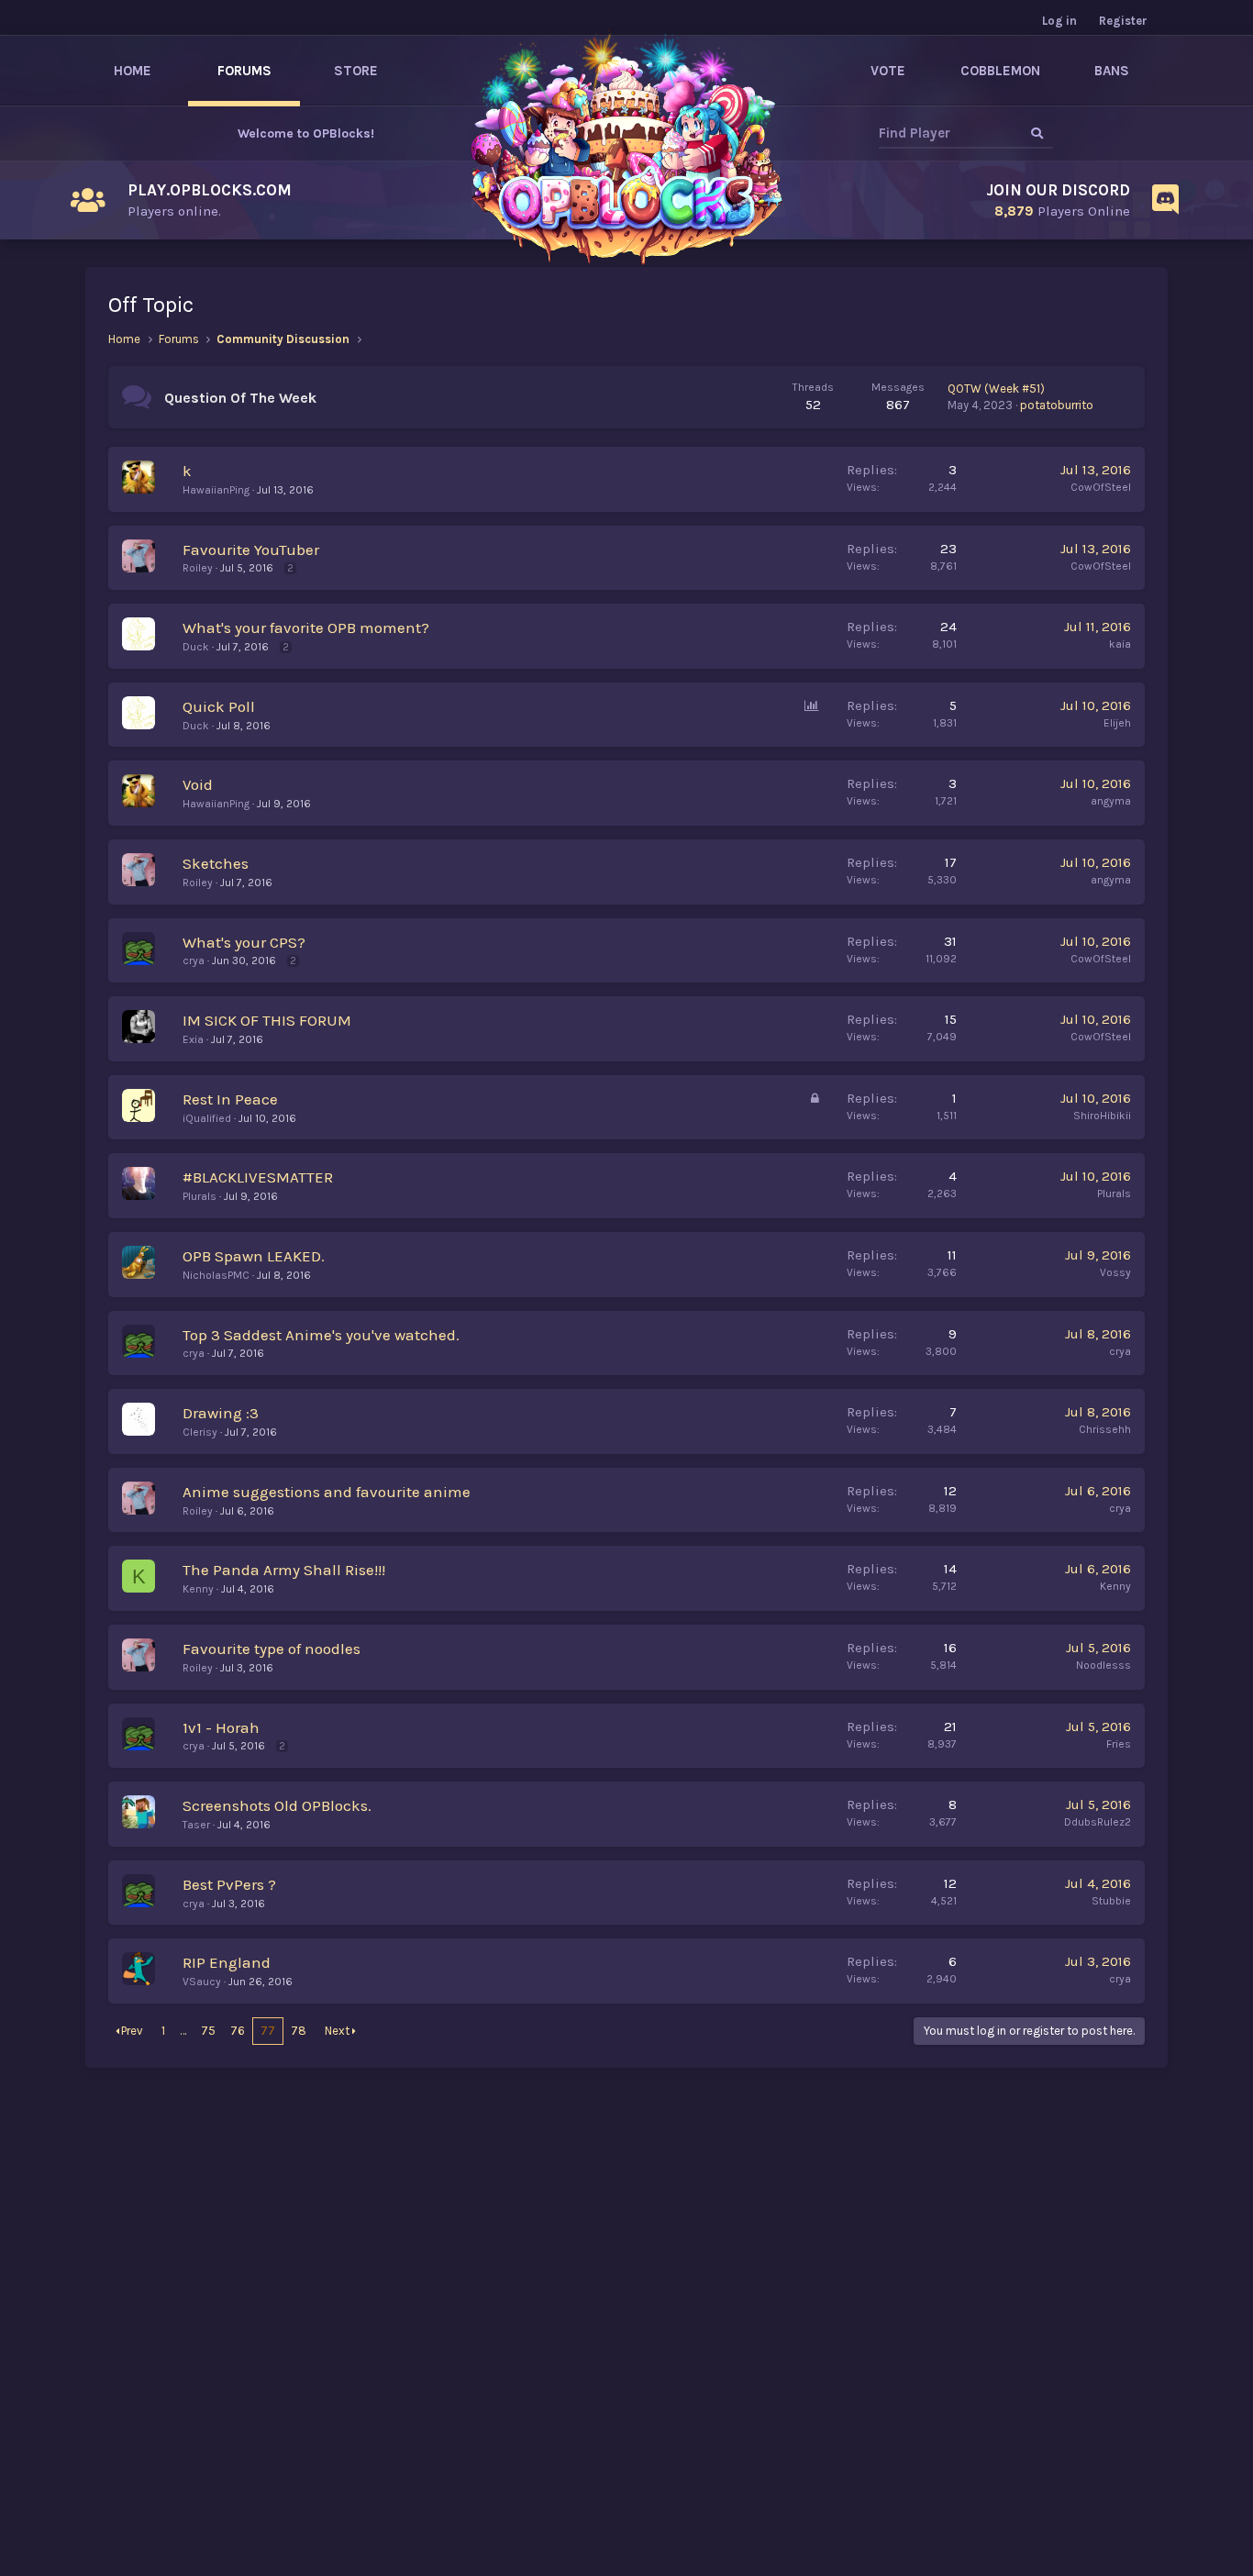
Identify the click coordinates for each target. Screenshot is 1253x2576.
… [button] (183, 2031)
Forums (244, 71)
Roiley (198, 568)
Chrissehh (1105, 1429)
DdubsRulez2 (1098, 1822)
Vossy (1115, 1272)
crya (194, 960)
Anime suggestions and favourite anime (327, 1492)
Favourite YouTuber (251, 550)
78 (299, 2031)
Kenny (198, 1589)
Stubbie (1111, 1901)
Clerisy (200, 1432)
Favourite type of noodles (272, 1649)
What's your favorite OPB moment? (306, 627)
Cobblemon (1000, 71)
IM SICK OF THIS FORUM (267, 1020)
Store (356, 71)
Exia (193, 1039)
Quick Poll (219, 706)
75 (208, 2031)
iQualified (207, 1118)
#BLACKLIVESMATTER (258, 1177)
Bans (1112, 71)
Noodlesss (1103, 1665)
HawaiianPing (216, 490)
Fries (1119, 1744)
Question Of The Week (240, 398)
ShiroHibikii (1102, 1116)
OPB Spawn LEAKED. (254, 1256)
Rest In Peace (230, 1099)
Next (337, 2031)
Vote (888, 71)
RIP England (227, 1962)
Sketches (216, 863)
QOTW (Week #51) (996, 389)
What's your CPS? (244, 942)
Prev (132, 2031)
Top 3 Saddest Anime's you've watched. (321, 1335)
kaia (1120, 644)
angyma (1111, 801)
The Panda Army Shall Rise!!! (284, 1570)
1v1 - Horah (221, 1727)
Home (133, 71)
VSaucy (202, 1982)
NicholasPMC (216, 1275)
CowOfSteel (1101, 487)
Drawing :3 (221, 1413)
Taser (196, 1825)
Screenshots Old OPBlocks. (277, 1805)
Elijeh (1117, 723)
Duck (196, 647)
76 (238, 2031)
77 (268, 2031)
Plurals (200, 1196)
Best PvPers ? (229, 1884)
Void (198, 784)
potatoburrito (1057, 405)
